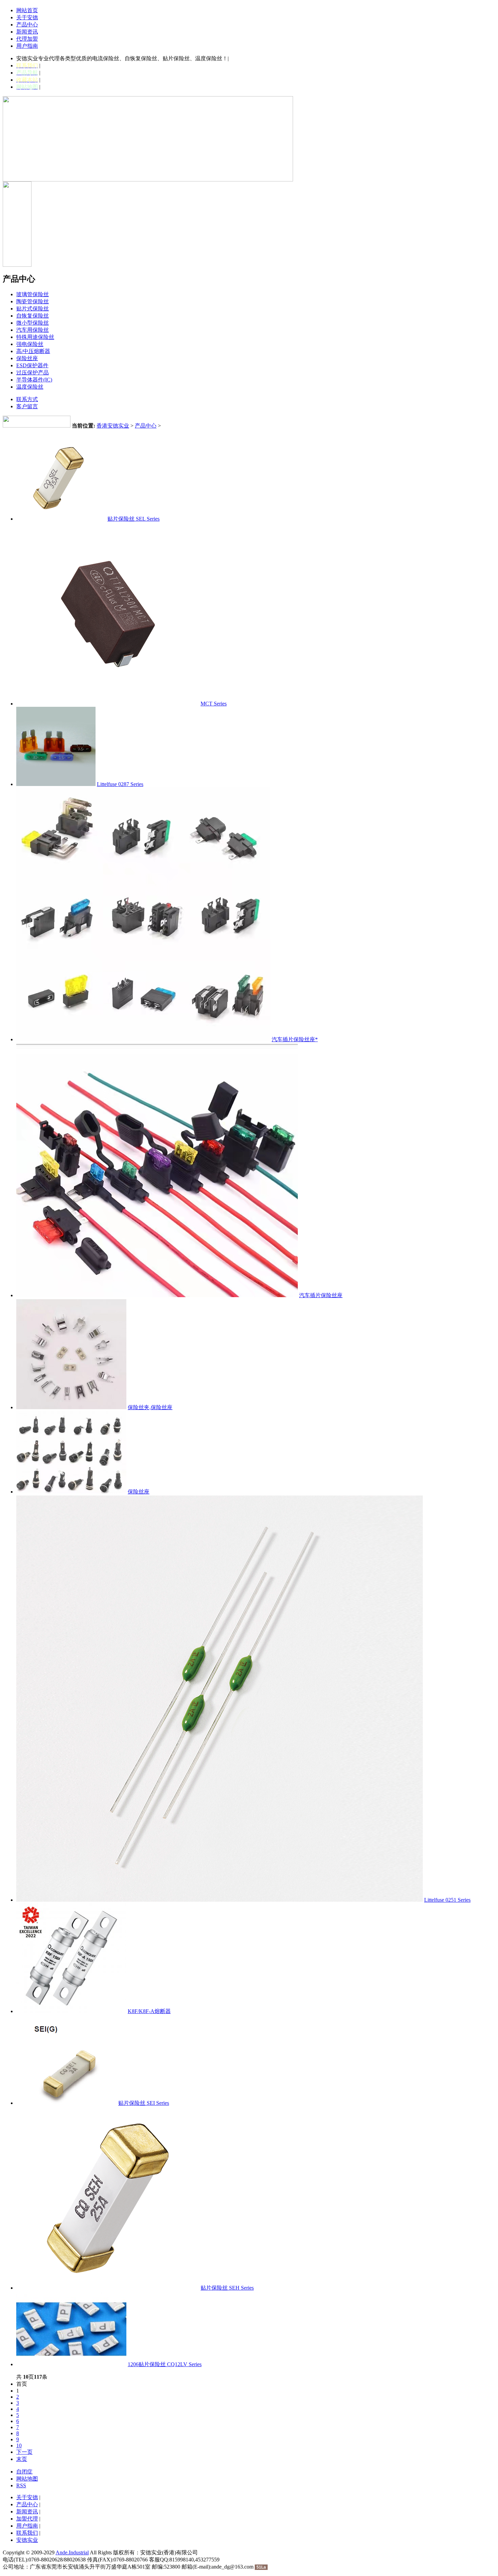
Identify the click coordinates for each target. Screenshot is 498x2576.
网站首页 (27, 10)
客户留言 (27, 406)
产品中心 (27, 25)
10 (19, 2446)
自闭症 (24, 2472)
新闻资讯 (27, 32)
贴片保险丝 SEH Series (227, 2288)
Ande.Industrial (72, 2552)
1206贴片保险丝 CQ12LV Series (165, 2364)
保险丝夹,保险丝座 (150, 1407)
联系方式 (27, 399)
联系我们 (27, 2533)
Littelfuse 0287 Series (120, 784)
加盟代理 (27, 2519)
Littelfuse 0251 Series (447, 1900)
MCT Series (214, 704)
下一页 (24, 2452)
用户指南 (27, 46)
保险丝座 (139, 1492)
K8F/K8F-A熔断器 (149, 2011)
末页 (22, 2459)
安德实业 (27, 2540)
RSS (21, 2485)
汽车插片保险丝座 (321, 1295)
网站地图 (27, 2479)
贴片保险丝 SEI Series (144, 2103)
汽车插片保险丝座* (295, 1039)
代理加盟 (27, 39)
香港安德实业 (113, 426)
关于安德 (27, 17)
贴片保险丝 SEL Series (133, 519)
